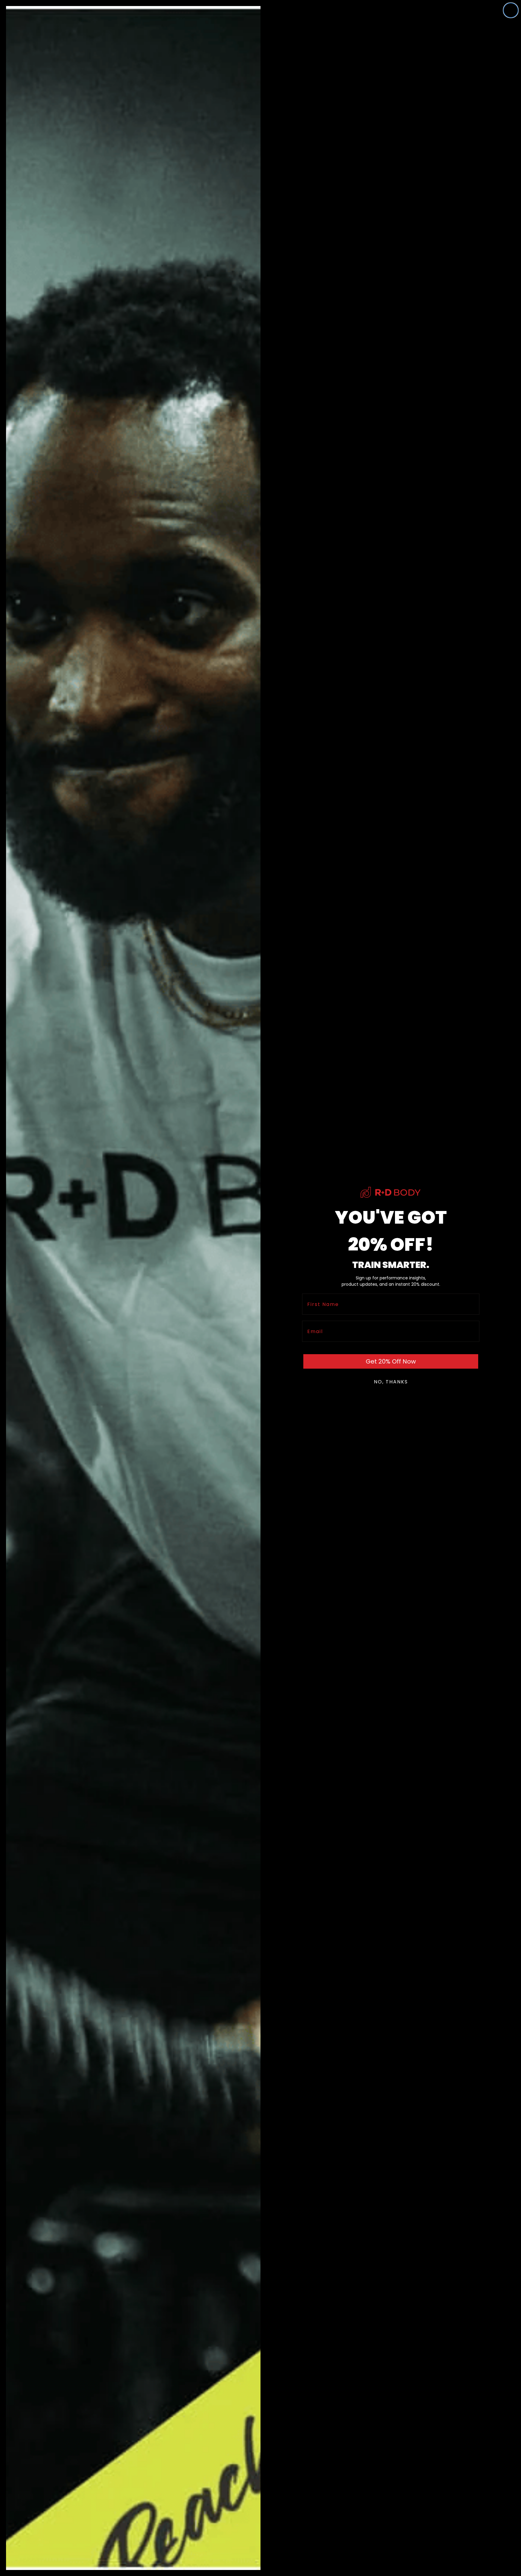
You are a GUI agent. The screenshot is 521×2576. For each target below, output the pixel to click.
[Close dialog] (511, 10)
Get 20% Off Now (391, 1361)
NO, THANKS (391, 1382)
